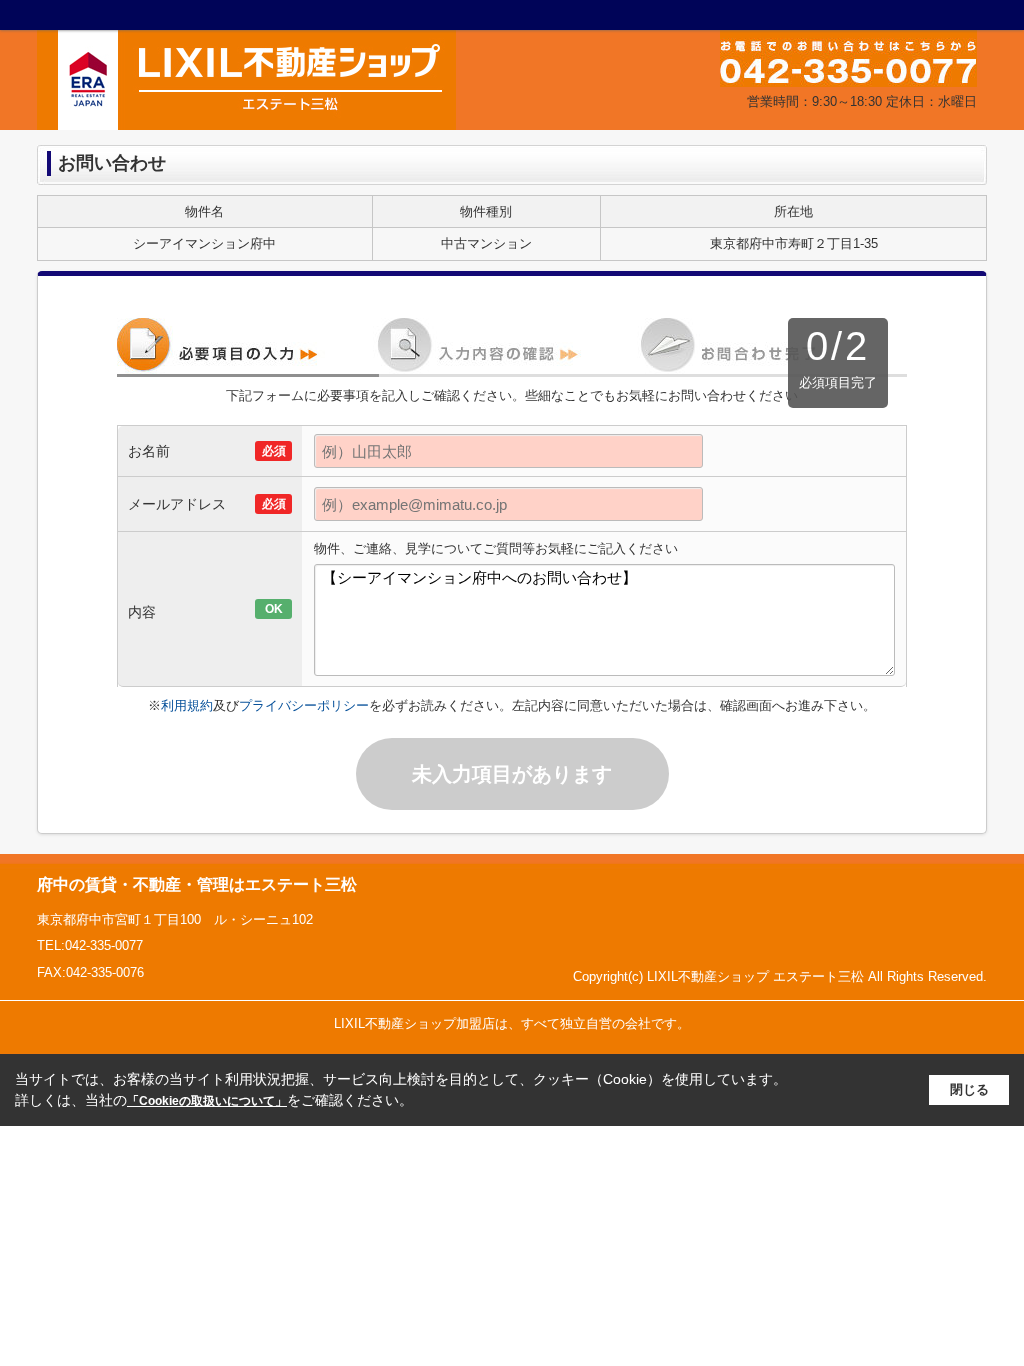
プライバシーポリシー (304, 705)
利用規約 (187, 705)
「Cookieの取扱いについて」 (207, 1101)
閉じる (969, 1089)
